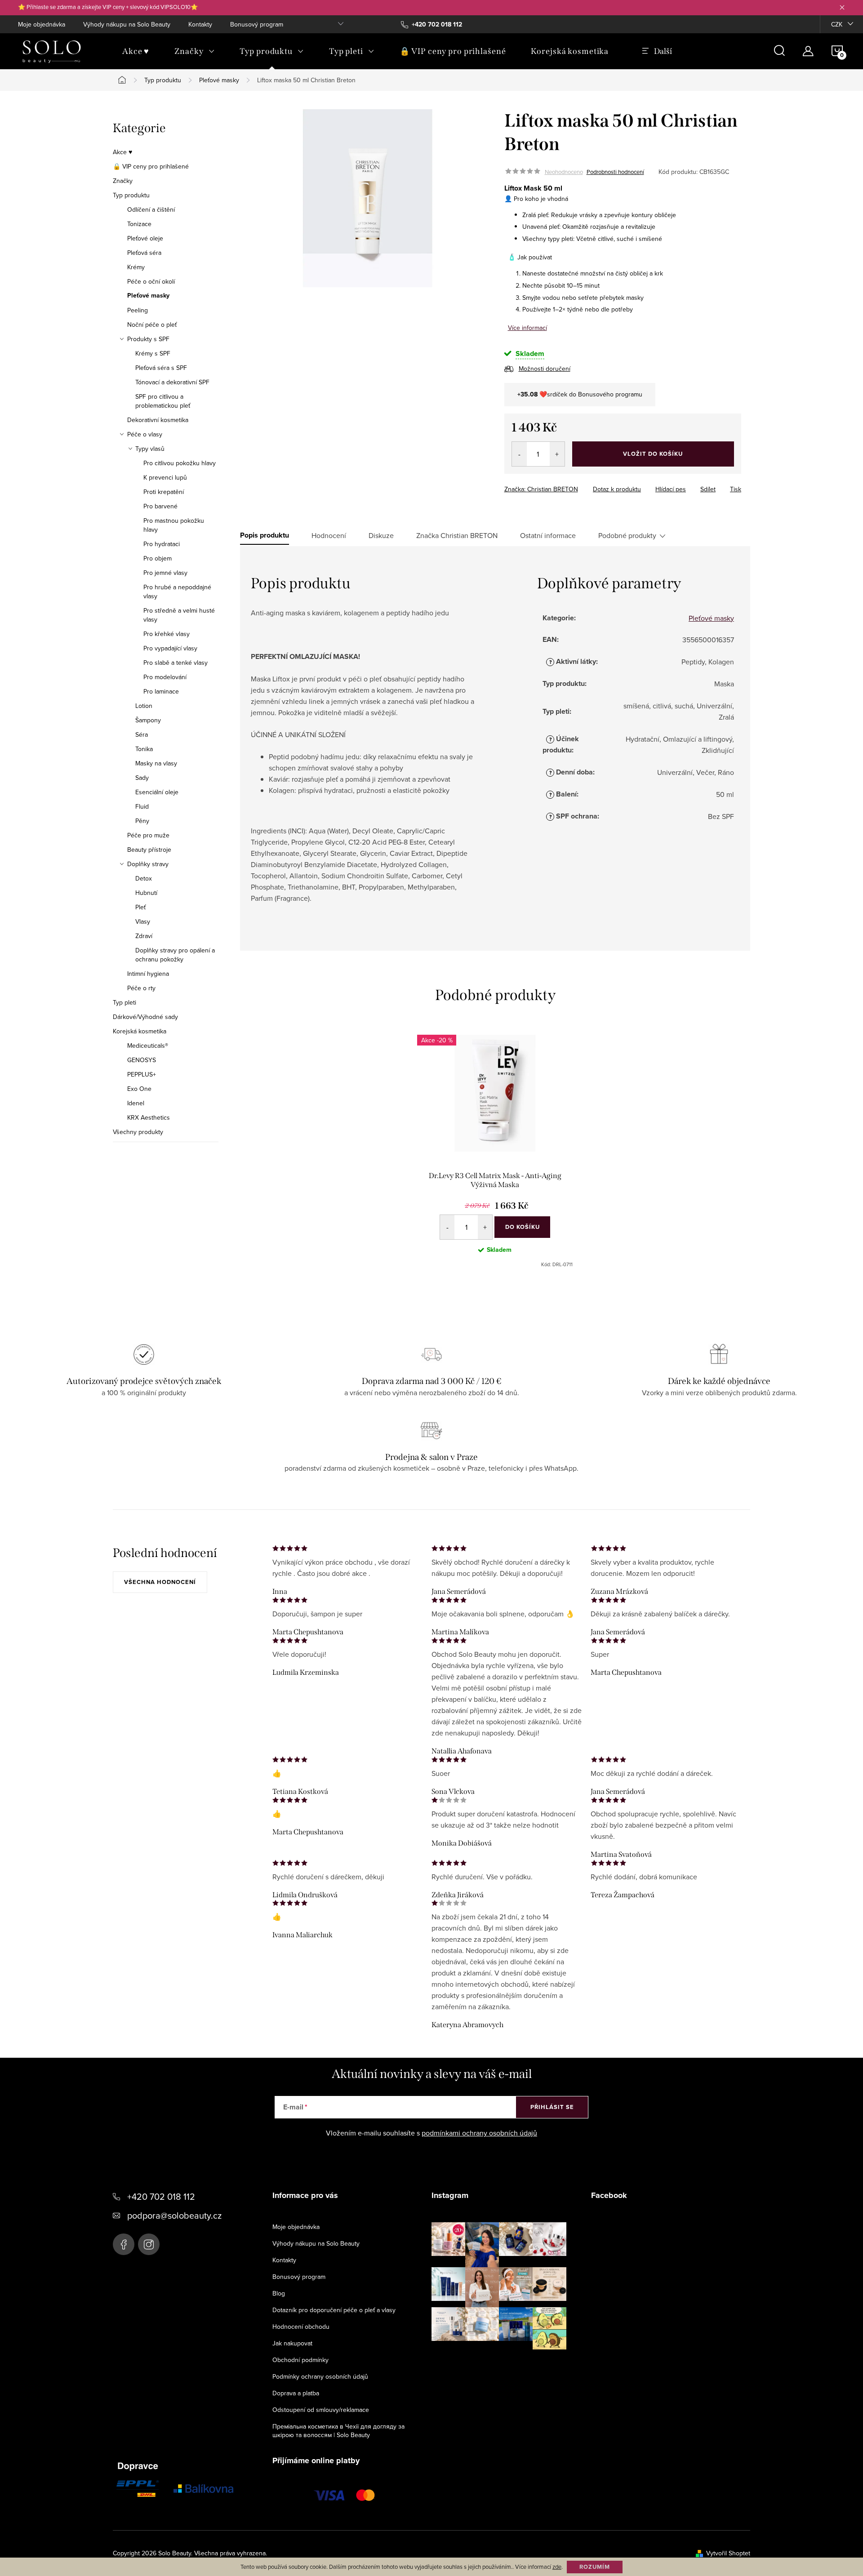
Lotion (144, 706)
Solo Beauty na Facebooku (124, 2244)
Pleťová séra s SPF (161, 368)
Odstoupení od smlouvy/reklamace (321, 2410)
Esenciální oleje (157, 792)
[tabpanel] (495, 1151)
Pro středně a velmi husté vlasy (179, 615)
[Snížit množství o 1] (519, 454)
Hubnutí (146, 893)
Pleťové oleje (145, 238)
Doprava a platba (296, 2393)
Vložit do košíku (653, 454)
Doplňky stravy (148, 864)
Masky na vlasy (156, 763)
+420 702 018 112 (161, 2196)
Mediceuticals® (148, 1046)
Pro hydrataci (162, 544)
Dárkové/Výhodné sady (145, 1017)
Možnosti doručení (545, 369)
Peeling (138, 310)
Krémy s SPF (153, 353)
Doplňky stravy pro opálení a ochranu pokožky (175, 955)
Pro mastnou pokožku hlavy (174, 525)
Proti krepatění (164, 492)
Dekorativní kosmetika (158, 420)
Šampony (148, 720)
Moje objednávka (42, 24)
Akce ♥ (122, 152)
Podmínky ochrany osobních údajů (320, 2376)
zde (557, 2567)
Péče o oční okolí (151, 281)
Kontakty (200, 24)
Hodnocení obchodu (301, 2327)
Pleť (140, 907)
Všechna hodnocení (160, 1582)
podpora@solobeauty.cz (174, 2215)
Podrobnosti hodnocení (615, 172)
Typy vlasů (150, 449)
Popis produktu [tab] (265, 535)
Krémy (136, 267)
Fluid (142, 806)
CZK (837, 24)
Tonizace (139, 224)
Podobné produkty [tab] (627, 535)
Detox (144, 878)
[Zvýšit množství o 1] (557, 454)
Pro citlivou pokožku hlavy (180, 463)
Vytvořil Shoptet (728, 2553)
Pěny (142, 821)
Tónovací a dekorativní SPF (172, 382)
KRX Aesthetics (149, 1117)
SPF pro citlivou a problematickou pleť (163, 401)
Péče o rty (141, 988)
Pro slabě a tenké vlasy (176, 663)
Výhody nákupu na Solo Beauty (127, 24)
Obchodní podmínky (300, 2360)
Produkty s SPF (148, 339)
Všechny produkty (138, 1132)
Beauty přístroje (149, 850)
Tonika (144, 749)
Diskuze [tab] (381, 535)
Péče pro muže (148, 835)
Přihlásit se (552, 2107)
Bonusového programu (610, 394)
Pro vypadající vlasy (170, 648)
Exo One (139, 1089)
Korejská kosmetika (140, 1031)
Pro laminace (161, 691)
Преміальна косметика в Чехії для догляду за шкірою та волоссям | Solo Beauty (338, 2431)
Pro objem (158, 558)
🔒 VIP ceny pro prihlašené (151, 166)
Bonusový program (257, 24)
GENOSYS (142, 1060)
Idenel (136, 1103)
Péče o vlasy (145, 434)
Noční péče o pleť (152, 325)
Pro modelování (165, 677)
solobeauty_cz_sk (149, 2244)
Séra (142, 734)
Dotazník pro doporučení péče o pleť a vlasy (334, 2310)
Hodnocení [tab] (329, 535)
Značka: (541, 489)
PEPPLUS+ (142, 1074)
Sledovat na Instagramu (506, 2363)
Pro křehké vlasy (167, 634)
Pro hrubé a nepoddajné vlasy (177, 592)
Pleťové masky (148, 296)
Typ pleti (125, 1002)
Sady (142, 778)
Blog (279, 2293)
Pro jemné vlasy (165, 573)
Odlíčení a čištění (151, 209)
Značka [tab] (457, 535)
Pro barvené (160, 506)
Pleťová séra (144, 253)
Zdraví (144, 936)
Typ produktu (131, 195)
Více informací (527, 328)
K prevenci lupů (165, 477)
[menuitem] (136, 51)
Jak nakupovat (292, 2343)
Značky (123, 181)
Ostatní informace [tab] (548, 535)
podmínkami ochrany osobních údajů (479, 2133)
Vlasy (143, 921)
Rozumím (595, 2567)
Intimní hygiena (148, 974)
